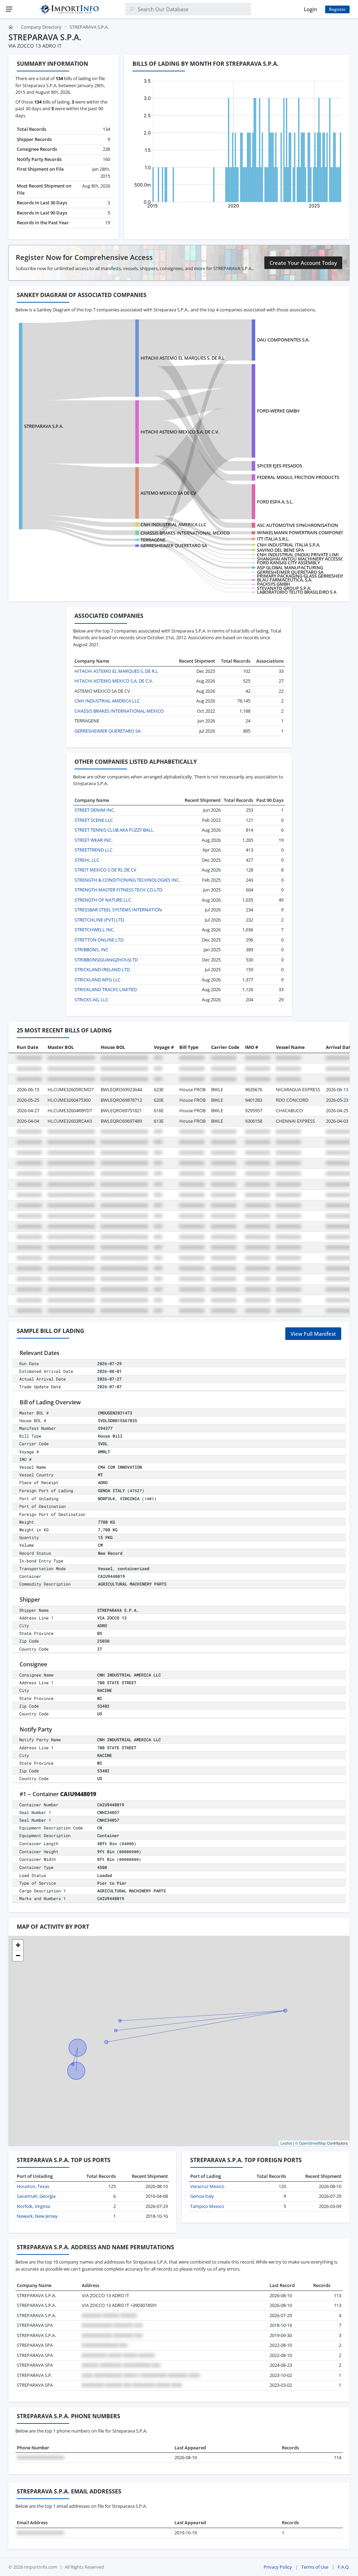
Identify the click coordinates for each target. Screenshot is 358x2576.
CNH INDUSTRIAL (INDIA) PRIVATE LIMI (298, 555)
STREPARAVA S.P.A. (44, 426)
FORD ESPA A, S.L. (275, 502)
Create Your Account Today (303, 263)
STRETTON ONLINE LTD (99, 940)
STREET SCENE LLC (94, 820)
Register (337, 9)
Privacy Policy (278, 2567)
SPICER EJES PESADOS (280, 466)
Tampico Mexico (207, 2206)
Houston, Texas (33, 2186)
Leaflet (286, 2143)
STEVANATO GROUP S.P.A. (284, 588)
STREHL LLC (87, 860)
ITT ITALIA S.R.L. (273, 539)
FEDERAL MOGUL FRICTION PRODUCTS (298, 477)
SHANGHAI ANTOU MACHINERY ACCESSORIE (304, 559)
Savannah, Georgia (36, 2196)
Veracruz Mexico (207, 2186)
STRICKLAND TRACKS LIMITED (106, 989)
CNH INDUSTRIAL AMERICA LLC (173, 524)
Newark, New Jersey (37, 2216)
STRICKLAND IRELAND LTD (102, 969)
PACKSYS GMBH (274, 584)
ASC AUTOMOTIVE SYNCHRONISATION (298, 525)
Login (310, 9)
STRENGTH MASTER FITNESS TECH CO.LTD (118, 890)
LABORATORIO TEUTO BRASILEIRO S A (297, 592)
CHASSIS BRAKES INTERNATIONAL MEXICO (185, 533)
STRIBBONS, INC (91, 950)
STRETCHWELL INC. (95, 930)
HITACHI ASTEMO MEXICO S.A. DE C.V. (180, 432)
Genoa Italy (202, 2196)
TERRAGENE (153, 540)
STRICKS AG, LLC (91, 1000)
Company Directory (41, 27)
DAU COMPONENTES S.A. (283, 340)
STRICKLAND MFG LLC (98, 980)
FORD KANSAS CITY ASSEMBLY (288, 563)
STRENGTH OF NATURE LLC (103, 900)
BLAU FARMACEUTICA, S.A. (285, 580)
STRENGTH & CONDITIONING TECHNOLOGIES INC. (127, 880)
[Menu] (9, 9)
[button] (18, 1945)
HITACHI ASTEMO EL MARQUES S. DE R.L (182, 358)
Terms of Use (315, 2567)
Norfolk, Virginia (33, 2206)
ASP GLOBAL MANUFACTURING (290, 567)
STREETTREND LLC (94, 850)
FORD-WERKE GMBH (278, 411)
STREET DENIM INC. (95, 810)
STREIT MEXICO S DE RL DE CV (105, 870)
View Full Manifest (313, 1334)
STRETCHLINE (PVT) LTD (99, 920)
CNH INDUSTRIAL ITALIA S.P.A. (289, 545)
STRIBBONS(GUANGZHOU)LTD (106, 960)
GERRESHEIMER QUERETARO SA (174, 545)
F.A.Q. (344, 2567)
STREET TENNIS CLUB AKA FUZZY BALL (114, 830)
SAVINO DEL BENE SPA (280, 550)
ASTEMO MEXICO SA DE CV (168, 493)
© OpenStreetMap (310, 2143)
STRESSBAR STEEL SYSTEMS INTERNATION (118, 910)
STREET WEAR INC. (94, 840)
